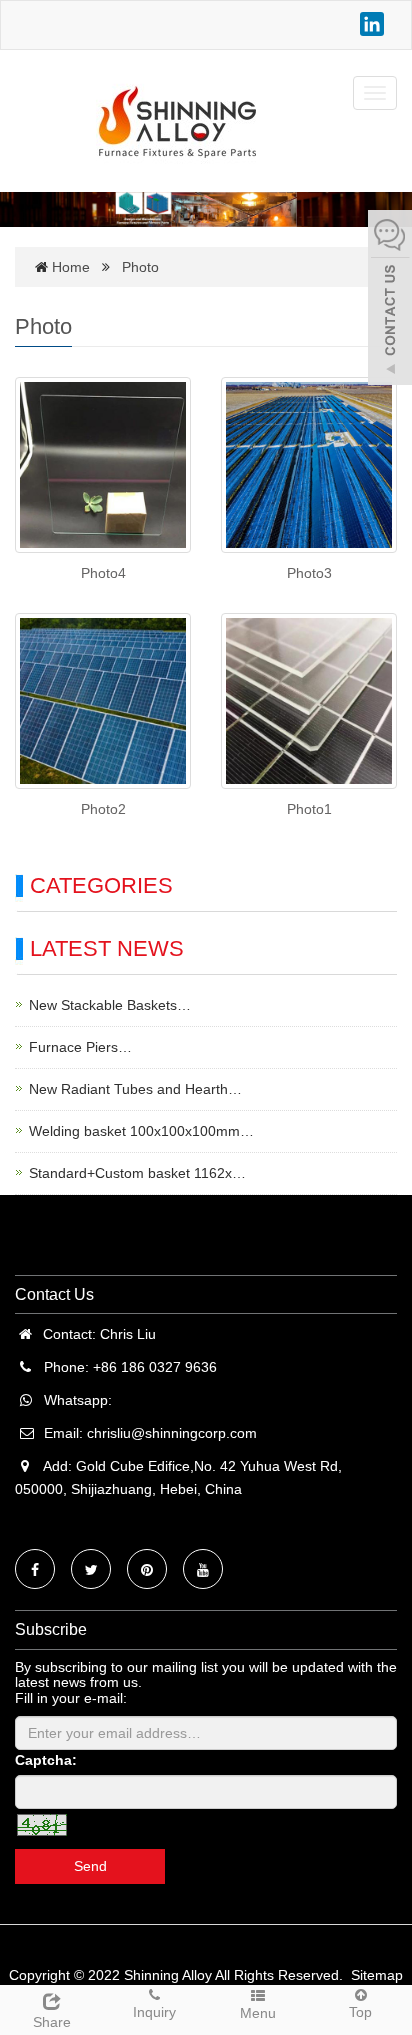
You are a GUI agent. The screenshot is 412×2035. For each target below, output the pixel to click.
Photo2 (103, 809)
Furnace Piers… (80, 1047)
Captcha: (46, 1760)
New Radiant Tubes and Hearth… (135, 1089)
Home (71, 267)
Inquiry (154, 2012)
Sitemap (377, 1975)
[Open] (390, 300)
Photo (140, 267)
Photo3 (309, 573)
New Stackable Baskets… (110, 1005)
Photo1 (309, 809)
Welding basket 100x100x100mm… (141, 1131)
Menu (258, 2013)
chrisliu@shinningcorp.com (172, 1433)
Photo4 (103, 573)
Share (52, 2022)
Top (360, 2012)
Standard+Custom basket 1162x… (137, 1173)
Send (90, 1866)
